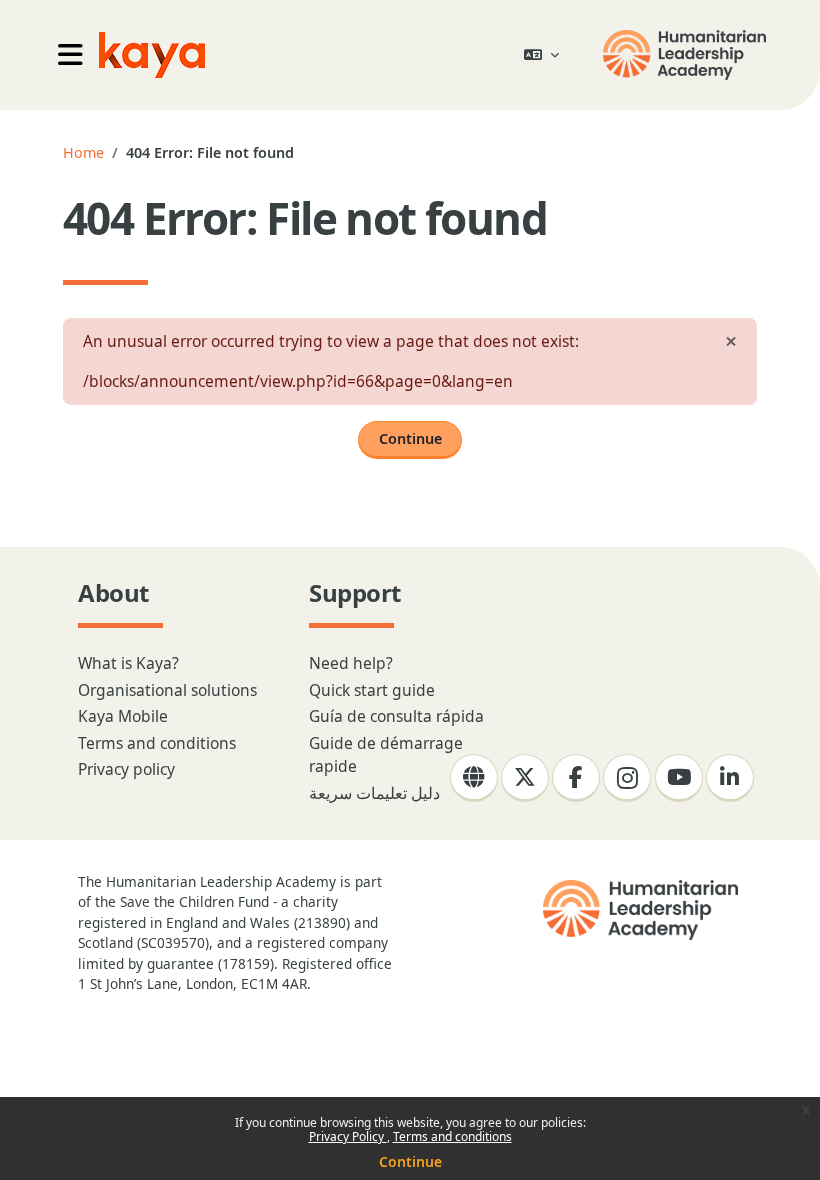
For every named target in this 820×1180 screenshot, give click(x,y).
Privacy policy (126, 769)
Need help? (351, 663)
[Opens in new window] (686, 55)
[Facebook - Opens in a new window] (576, 778)
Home (83, 152)
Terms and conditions (452, 1136)
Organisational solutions (167, 690)
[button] (541, 55)
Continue (410, 1161)
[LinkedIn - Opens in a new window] (730, 778)
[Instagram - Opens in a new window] (627, 778)
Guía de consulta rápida (396, 716)
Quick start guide (372, 690)
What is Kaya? (128, 663)
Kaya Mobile (123, 716)
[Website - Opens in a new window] (474, 778)
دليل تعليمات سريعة (374, 793)
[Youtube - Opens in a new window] (679, 778)
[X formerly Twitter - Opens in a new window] (525, 778)
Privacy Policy (348, 1136)
